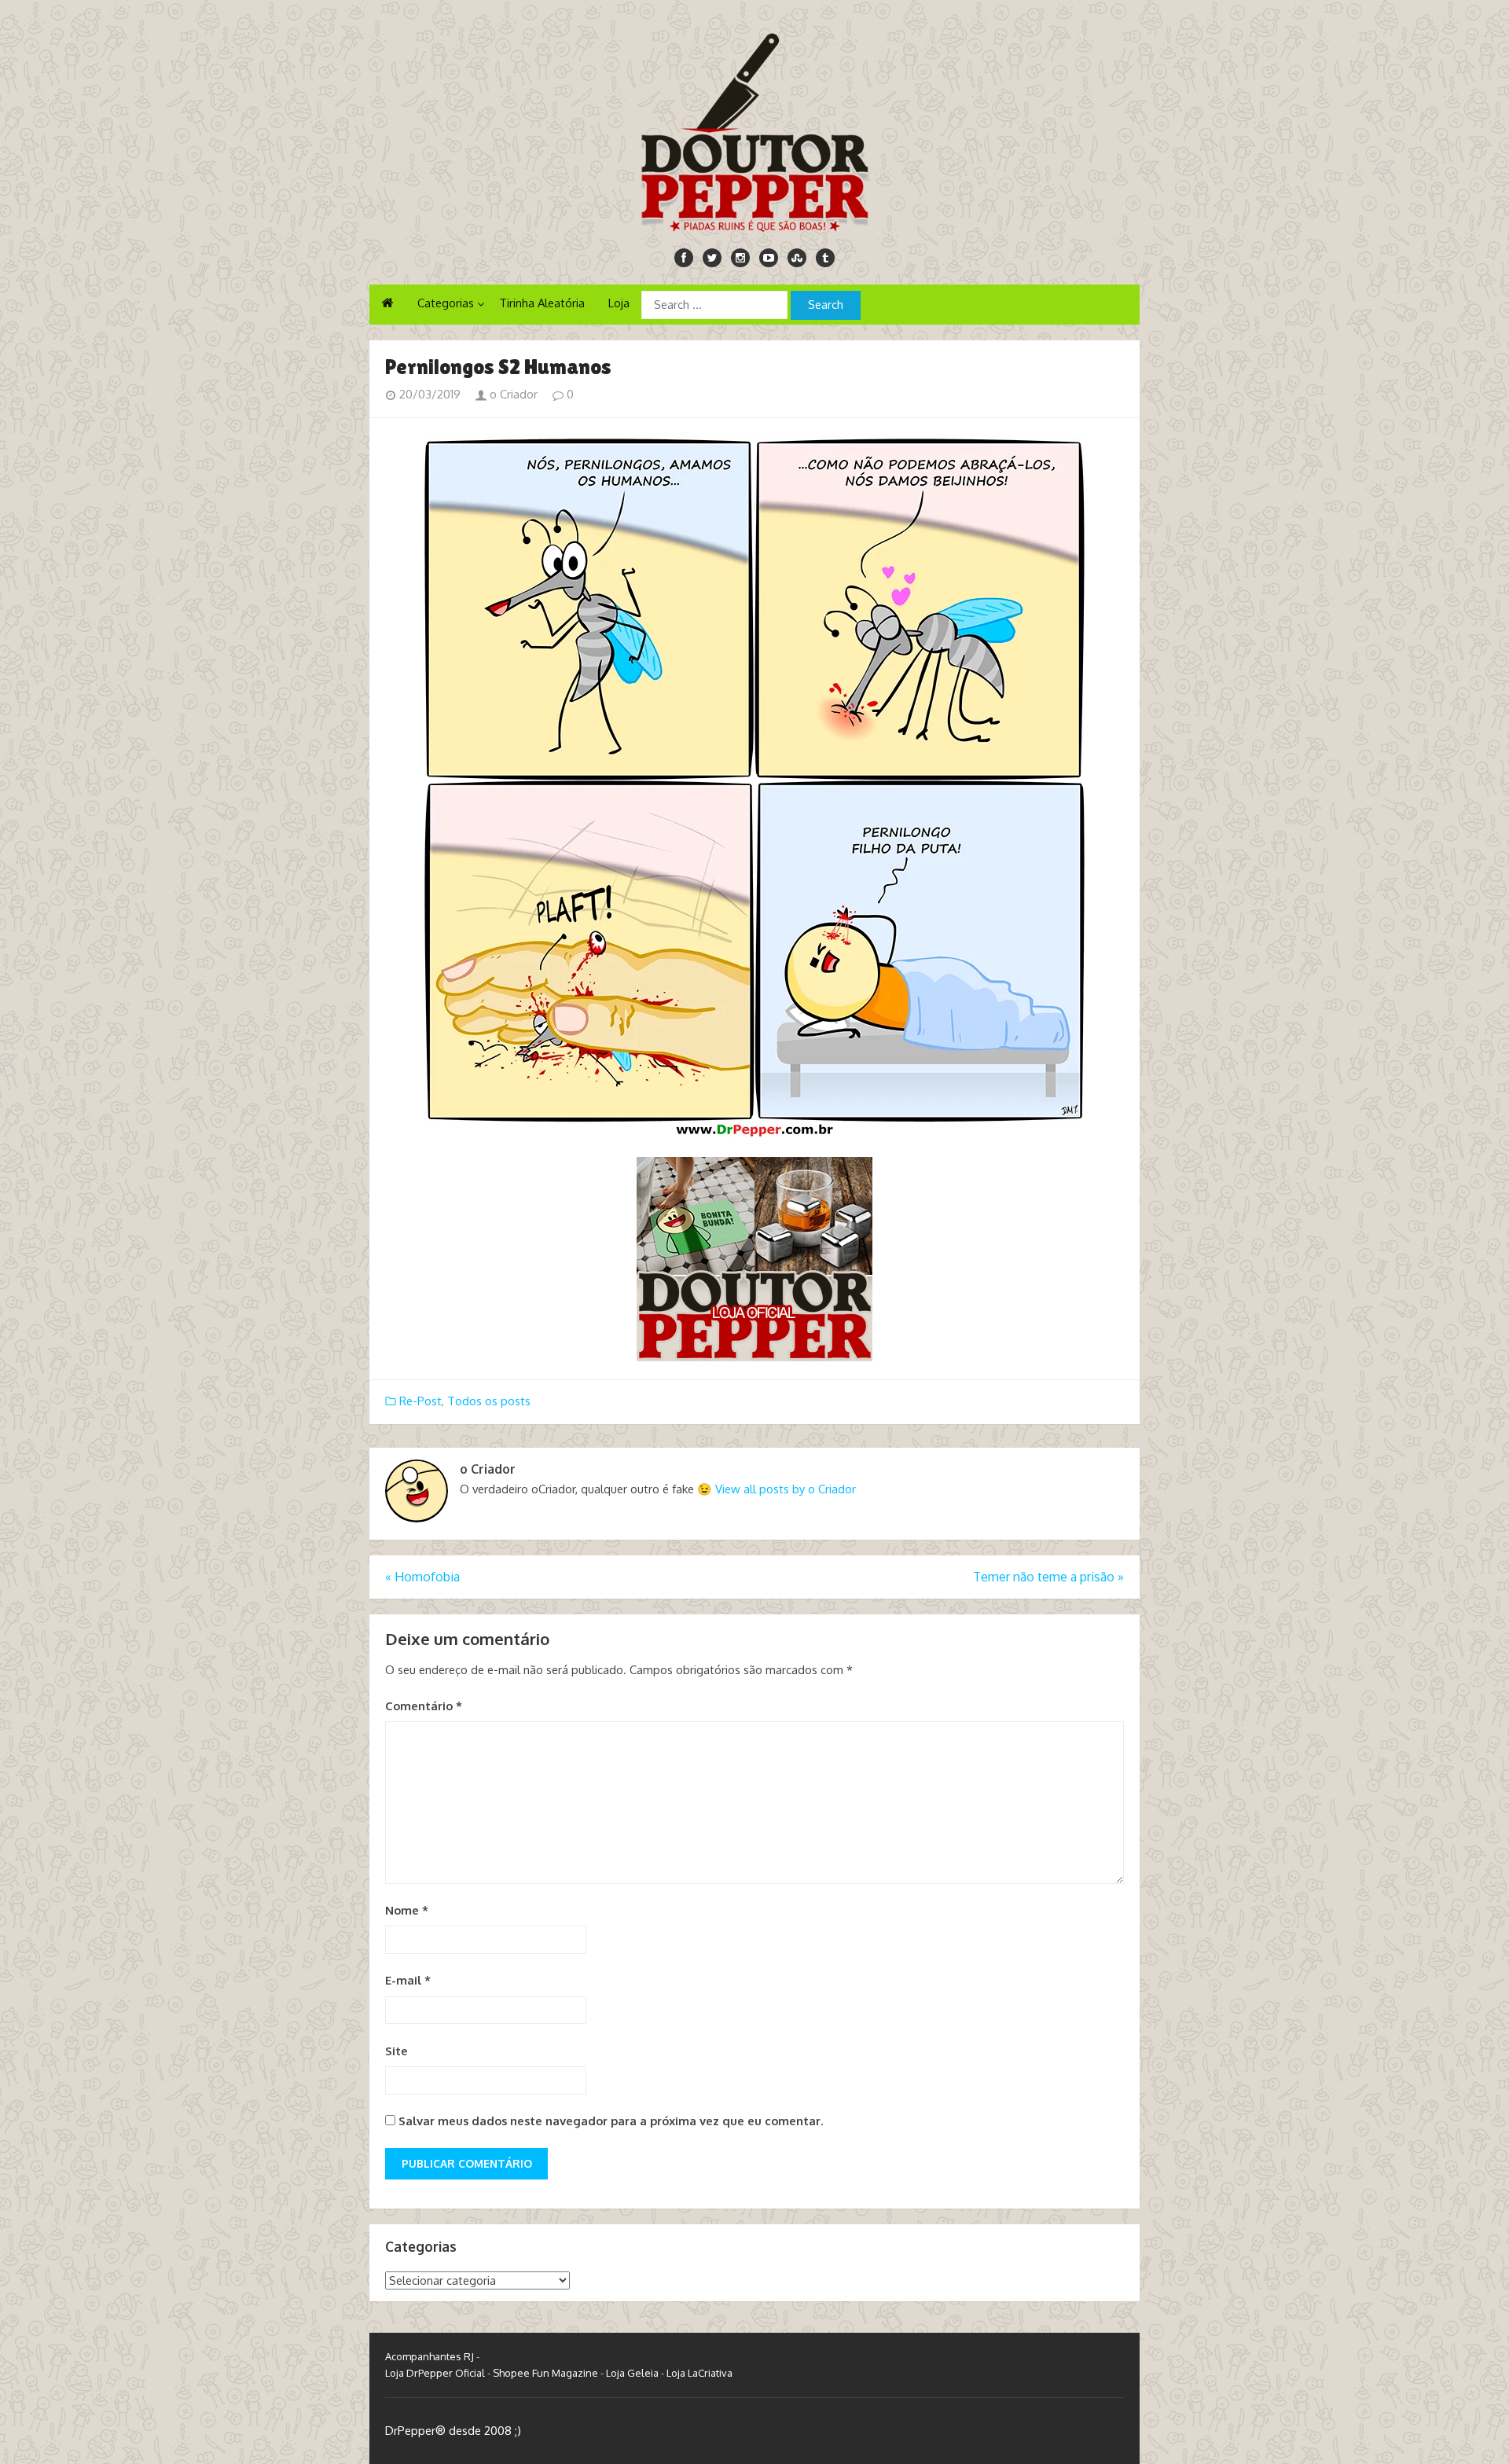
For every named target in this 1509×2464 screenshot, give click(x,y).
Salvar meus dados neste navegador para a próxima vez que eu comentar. (611, 2121)
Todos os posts (489, 1401)
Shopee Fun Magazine (545, 2373)
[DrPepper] (754, 130)
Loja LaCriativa (699, 2373)
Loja (619, 303)
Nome (407, 1910)
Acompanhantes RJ (430, 2356)
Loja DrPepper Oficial (435, 2373)
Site (397, 2051)
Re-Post (420, 1401)
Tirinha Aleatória (542, 303)
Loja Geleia (632, 2373)
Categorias (446, 303)
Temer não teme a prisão (1048, 1577)
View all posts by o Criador (786, 1489)
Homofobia (422, 1577)
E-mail (408, 1980)
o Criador (512, 394)
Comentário (424, 1706)
